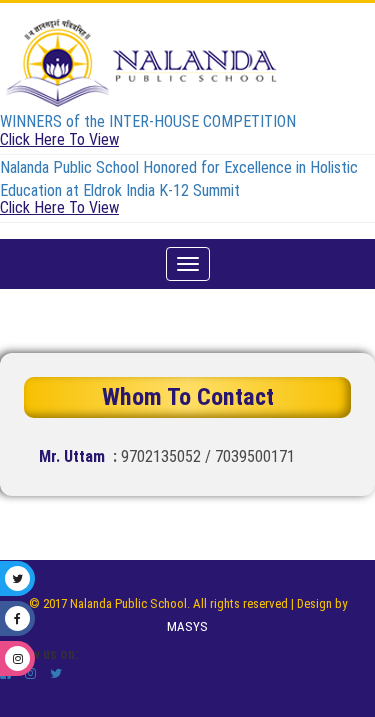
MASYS (187, 626)
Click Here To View (59, 139)
